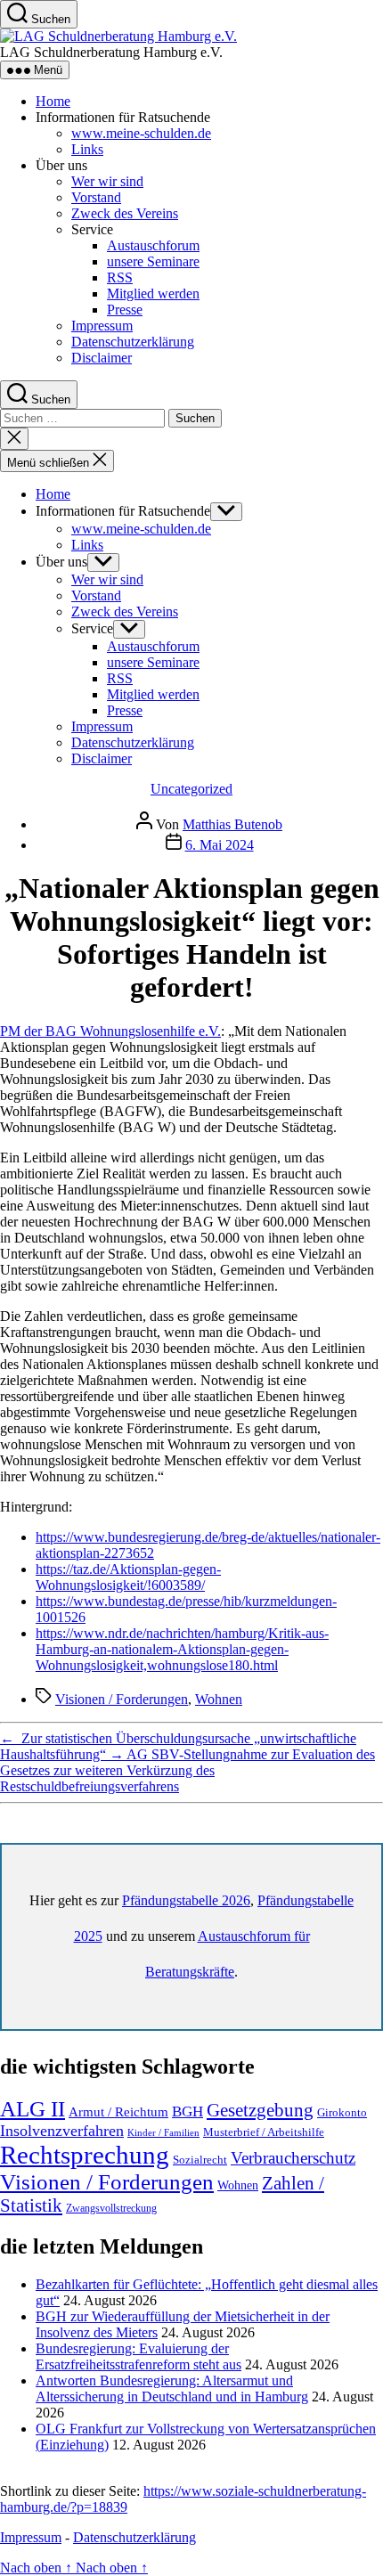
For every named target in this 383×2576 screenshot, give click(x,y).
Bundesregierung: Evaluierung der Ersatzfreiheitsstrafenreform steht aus (139, 2356)
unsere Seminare (153, 261)
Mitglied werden (153, 293)
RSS (120, 277)
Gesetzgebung (260, 2110)
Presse (125, 310)
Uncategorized (191, 789)
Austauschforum (153, 245)
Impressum (102, 326)
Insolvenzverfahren (62, 2131)
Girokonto (342, 2112)
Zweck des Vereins (125, 213)
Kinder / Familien (163, 2133)
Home (53, 101)
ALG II (33, 2109)
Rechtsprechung (85, 2155)
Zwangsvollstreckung (111, 2208)
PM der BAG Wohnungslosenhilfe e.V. (110, 1031)
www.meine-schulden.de (141, 133)
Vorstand (96, 197)
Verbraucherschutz (293, 2158)
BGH (187, 2111)
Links (87, 149)
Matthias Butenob (232, 824)
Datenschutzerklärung (133, 342)
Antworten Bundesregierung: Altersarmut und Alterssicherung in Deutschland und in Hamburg (172, 2389)
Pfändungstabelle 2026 (186, 1900)
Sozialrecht (200, 2160)
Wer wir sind (107, 181)
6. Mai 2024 (220, 845)
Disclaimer (102, 358)
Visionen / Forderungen (122, 1699)
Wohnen (219, 1699)
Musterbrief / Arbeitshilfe (264, 2132)
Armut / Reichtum (118, 2112)
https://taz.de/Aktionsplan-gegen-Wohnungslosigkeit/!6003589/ (128, 1577)
